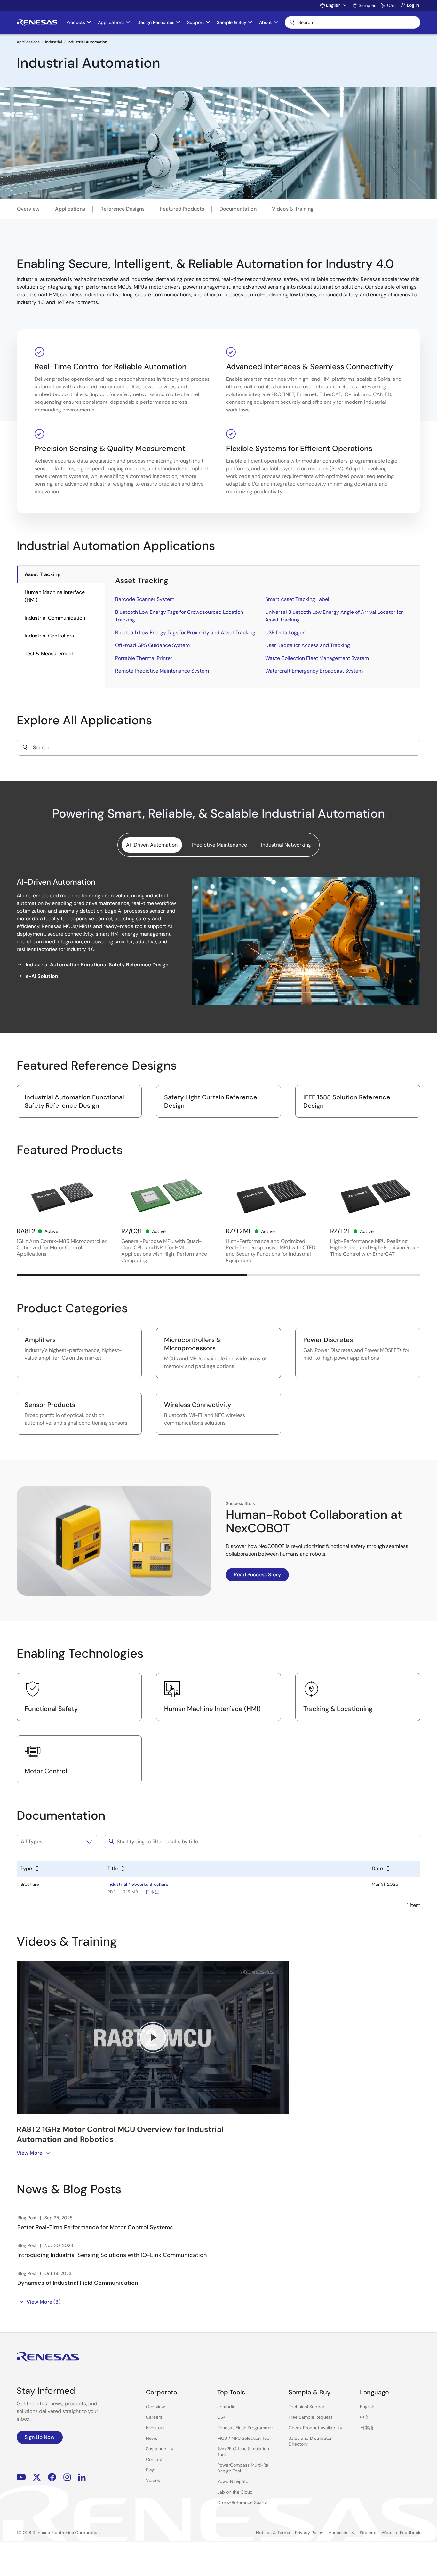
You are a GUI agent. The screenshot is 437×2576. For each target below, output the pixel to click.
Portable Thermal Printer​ (144, 658)
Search (353, 22)
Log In (413, 5)
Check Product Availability (315, 2428)
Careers (154, 2417)
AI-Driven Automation (152, 845)
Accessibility (342, 2533)
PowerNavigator (234, 2481)
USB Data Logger (285, 632)
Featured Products (182, 209)
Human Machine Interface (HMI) (55, 596)
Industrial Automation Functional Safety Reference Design (97, 965)
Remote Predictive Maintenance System (162, 671)
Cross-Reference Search (243, 2502)
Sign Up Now (40, 2437)
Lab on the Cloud (235, 2492)
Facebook (52, 2477)
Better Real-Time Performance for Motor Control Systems (95, 2227)
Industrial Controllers (49, 636)
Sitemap (368, 2533)
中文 (364, 2417)
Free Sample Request (310, 2417)
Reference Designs (123, 209)
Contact (154, 2459)
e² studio (226, 2407)
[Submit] (25, 748)
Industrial (54, 42)
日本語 (152, 1892)
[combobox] (219, 748)
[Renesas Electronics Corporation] (37, 22)
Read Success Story (257, 1575)
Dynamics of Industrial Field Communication (78, 2283)
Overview (28, 209)
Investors (155, 2428)
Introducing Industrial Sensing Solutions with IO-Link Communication (112, 2255)
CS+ (221, 2417)
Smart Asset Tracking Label (297, 599)
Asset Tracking (43, 574)
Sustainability (160, 2449)
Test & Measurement (49, 654)
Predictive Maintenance (219, 845)
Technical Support (307, 2407)
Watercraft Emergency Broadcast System (314, 671)
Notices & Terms (273, 2533)
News (152, 2438)
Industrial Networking (286, 845)
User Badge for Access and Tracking (308, 645)
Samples (367, 5)
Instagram (67, 2477)
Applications (28, 42)
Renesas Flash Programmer (245, 2428)
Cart (392, 5)
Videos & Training (293, 209)
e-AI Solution (42, 976)
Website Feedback (401, 2533)
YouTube (21, 2477)
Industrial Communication (55, 618)
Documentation (238, 209)
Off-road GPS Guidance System (152, 645)
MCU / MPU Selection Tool (244, 2438)
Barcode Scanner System (145, 599)
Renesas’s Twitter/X (37, 2477)
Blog (150, 2470)
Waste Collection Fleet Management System (317, 658)
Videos (153, 2480)
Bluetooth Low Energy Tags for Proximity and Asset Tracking (185, 632)
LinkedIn (82, 2477)
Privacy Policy (309, 2533)
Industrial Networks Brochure (138, 1884)
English (367, 2407)
